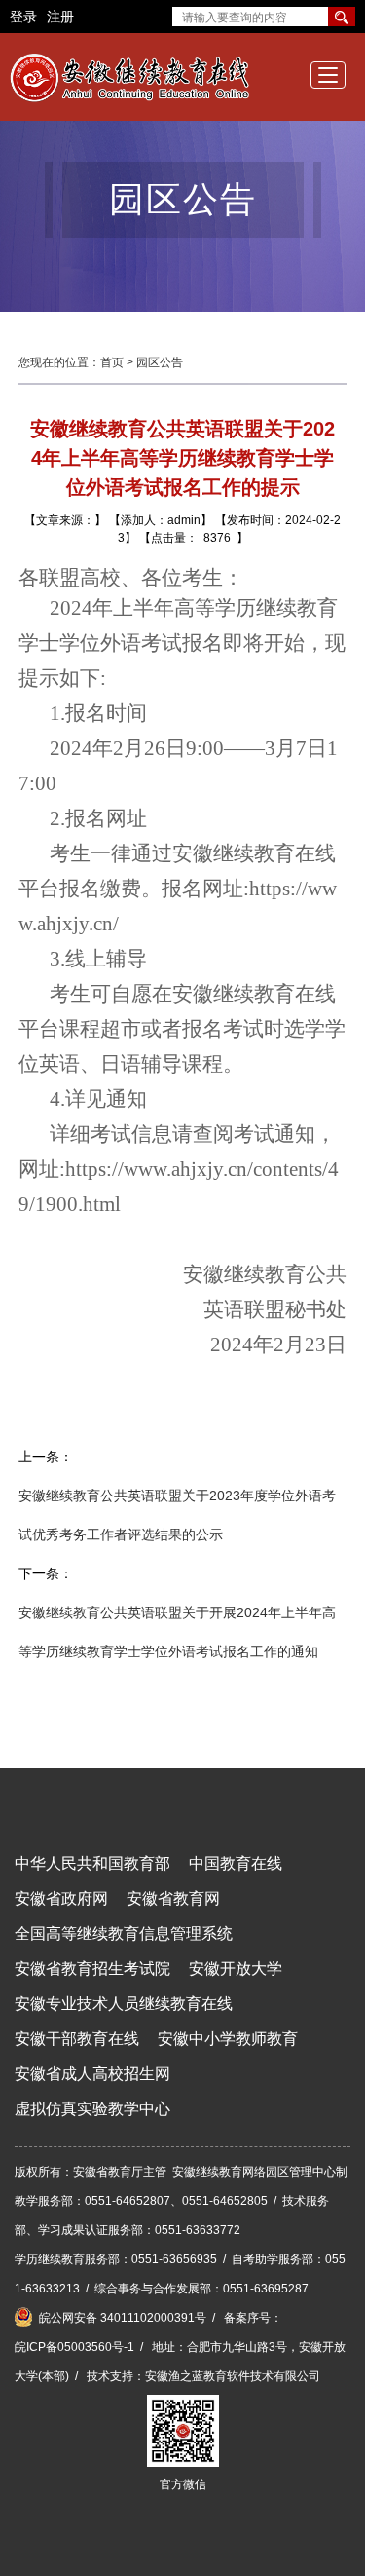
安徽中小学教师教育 (228, 2039)
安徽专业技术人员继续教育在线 (124, 2004)
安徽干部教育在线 (77, 2039)
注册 (60, 17)
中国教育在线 (236, 1863)
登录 (23, 17)
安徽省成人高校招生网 (92, 2074)
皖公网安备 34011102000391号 (121, 2318)
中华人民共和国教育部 (92, 1863)
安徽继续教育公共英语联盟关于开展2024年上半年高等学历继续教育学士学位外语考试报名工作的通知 (177, 1632)
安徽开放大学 (236, 1969)
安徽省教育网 (173, 1898)
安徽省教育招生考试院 (92, 1969)
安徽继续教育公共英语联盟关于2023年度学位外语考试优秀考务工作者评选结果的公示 (177, 1515)
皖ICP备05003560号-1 (74, 2347)
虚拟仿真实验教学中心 (92, 2109)
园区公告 (160, 362)
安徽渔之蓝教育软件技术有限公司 (233, 2376)
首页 (112, 362)
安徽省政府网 (61, 1898)
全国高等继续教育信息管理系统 (124, 1933)
